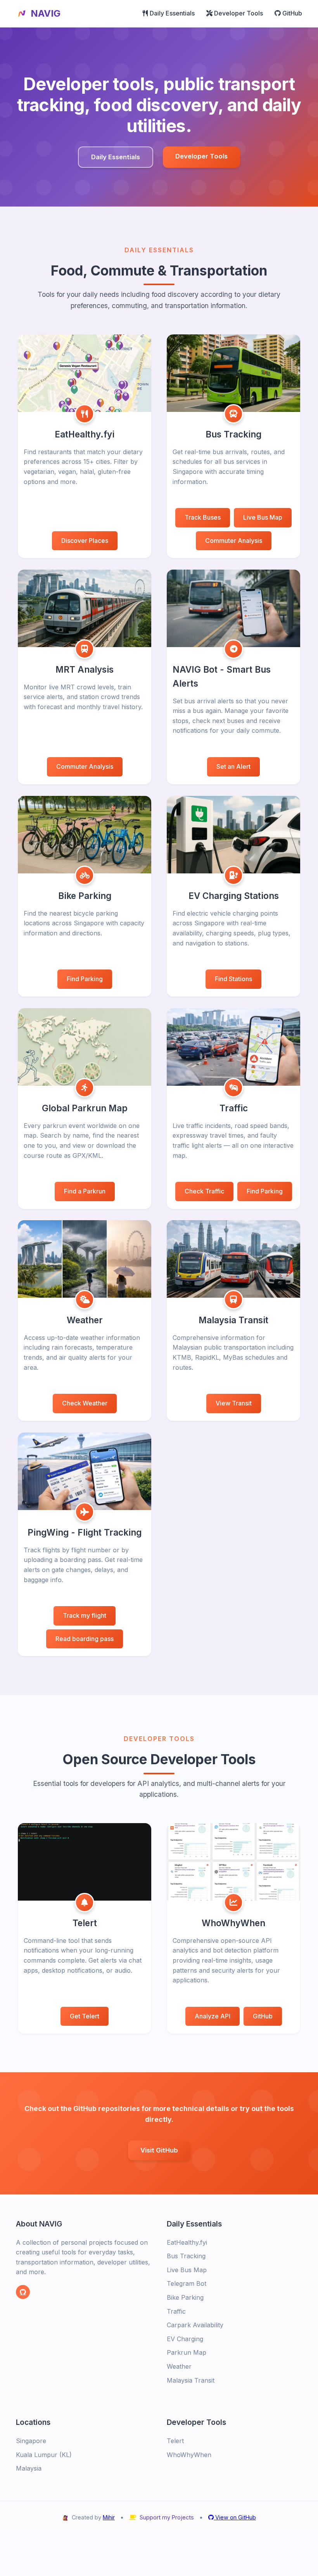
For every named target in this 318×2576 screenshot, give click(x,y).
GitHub (291, 13)
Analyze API (213, 2016)
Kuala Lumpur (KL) (44, 2455)
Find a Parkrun (85, 1191)
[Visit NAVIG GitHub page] (23, 2292)
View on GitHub (235, 2517)
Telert (175, 2441)
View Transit (234, 1403)
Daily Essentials (171, 13)
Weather (179, 2366)
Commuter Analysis (234, 541)
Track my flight (85, 1615)
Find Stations (233, 979)
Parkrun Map (187, 2352)
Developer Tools (238, 13)
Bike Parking (185, 2297)
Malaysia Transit (191, 2380)
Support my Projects (167, 2517)
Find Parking (85, 979)
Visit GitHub (159, 2150)
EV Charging (185, 2339)
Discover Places (85, 541)
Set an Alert (233, 766)
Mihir (109, 2517)
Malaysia (29, 2468)
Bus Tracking (186, 2256)
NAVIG (46, 13)
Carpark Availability (195, 2325)
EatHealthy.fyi (187, 2242)
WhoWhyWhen (189, 2455)
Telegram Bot (187, 2283)
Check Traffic (204, 1191)
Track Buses (203, 517)
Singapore (31, 2441)
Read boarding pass (85, 1639)
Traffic (176, 2311)
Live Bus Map (263, 517)
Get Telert (85, 2016)
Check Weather (85, 1403)
